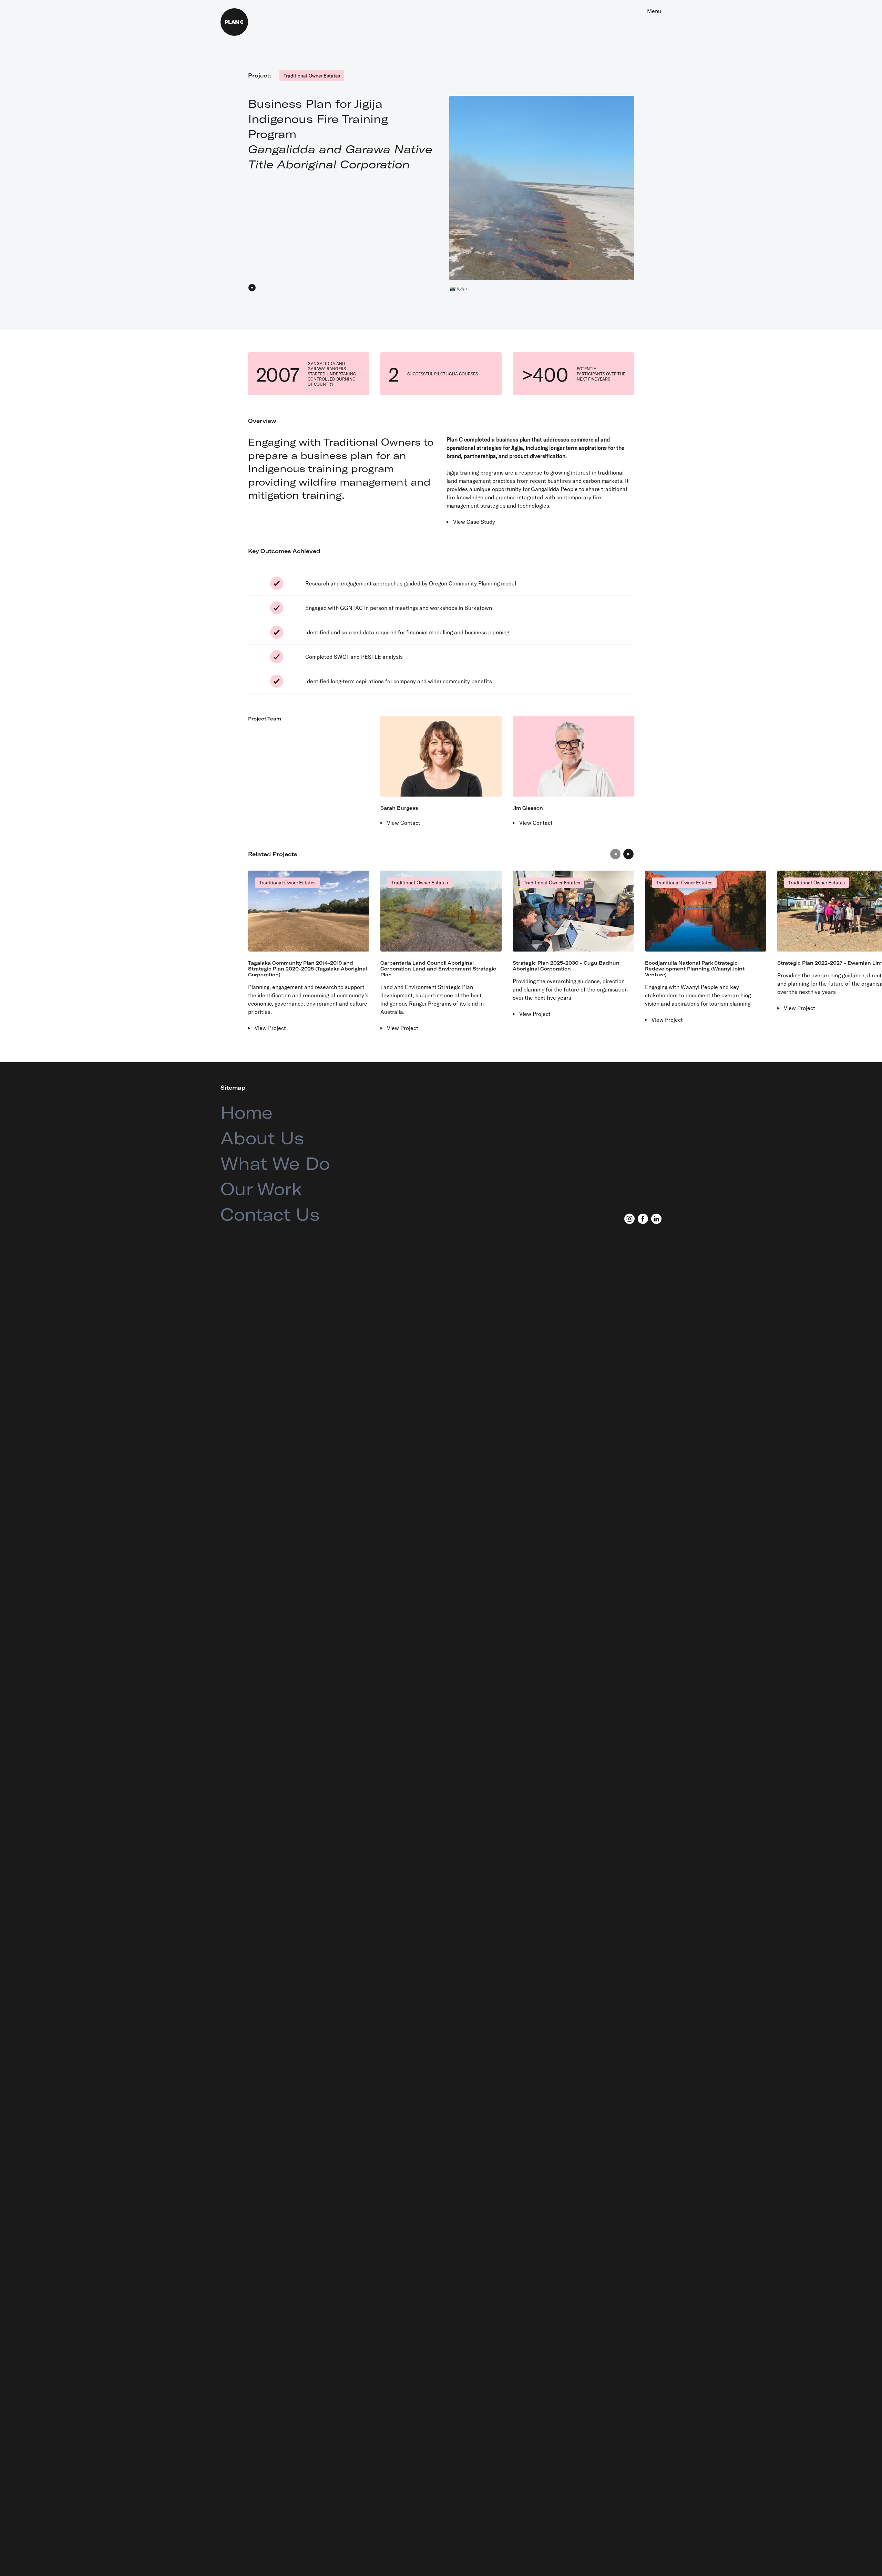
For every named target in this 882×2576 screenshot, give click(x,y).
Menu (654, 11)
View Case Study (474, 522)
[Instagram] (629, 1219)
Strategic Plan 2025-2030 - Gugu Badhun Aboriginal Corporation (566, 966)
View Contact (404, 823)
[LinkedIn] (656, 1219)
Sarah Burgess (399, 808)
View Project (270, 1028)
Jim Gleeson (528, 808)
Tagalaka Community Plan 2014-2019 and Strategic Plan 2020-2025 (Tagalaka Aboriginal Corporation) (307, 969)
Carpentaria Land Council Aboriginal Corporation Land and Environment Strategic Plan (438, 969)
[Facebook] (643, 1219)
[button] (615, 854)
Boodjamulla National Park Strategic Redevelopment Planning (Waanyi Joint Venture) (695, 969)
